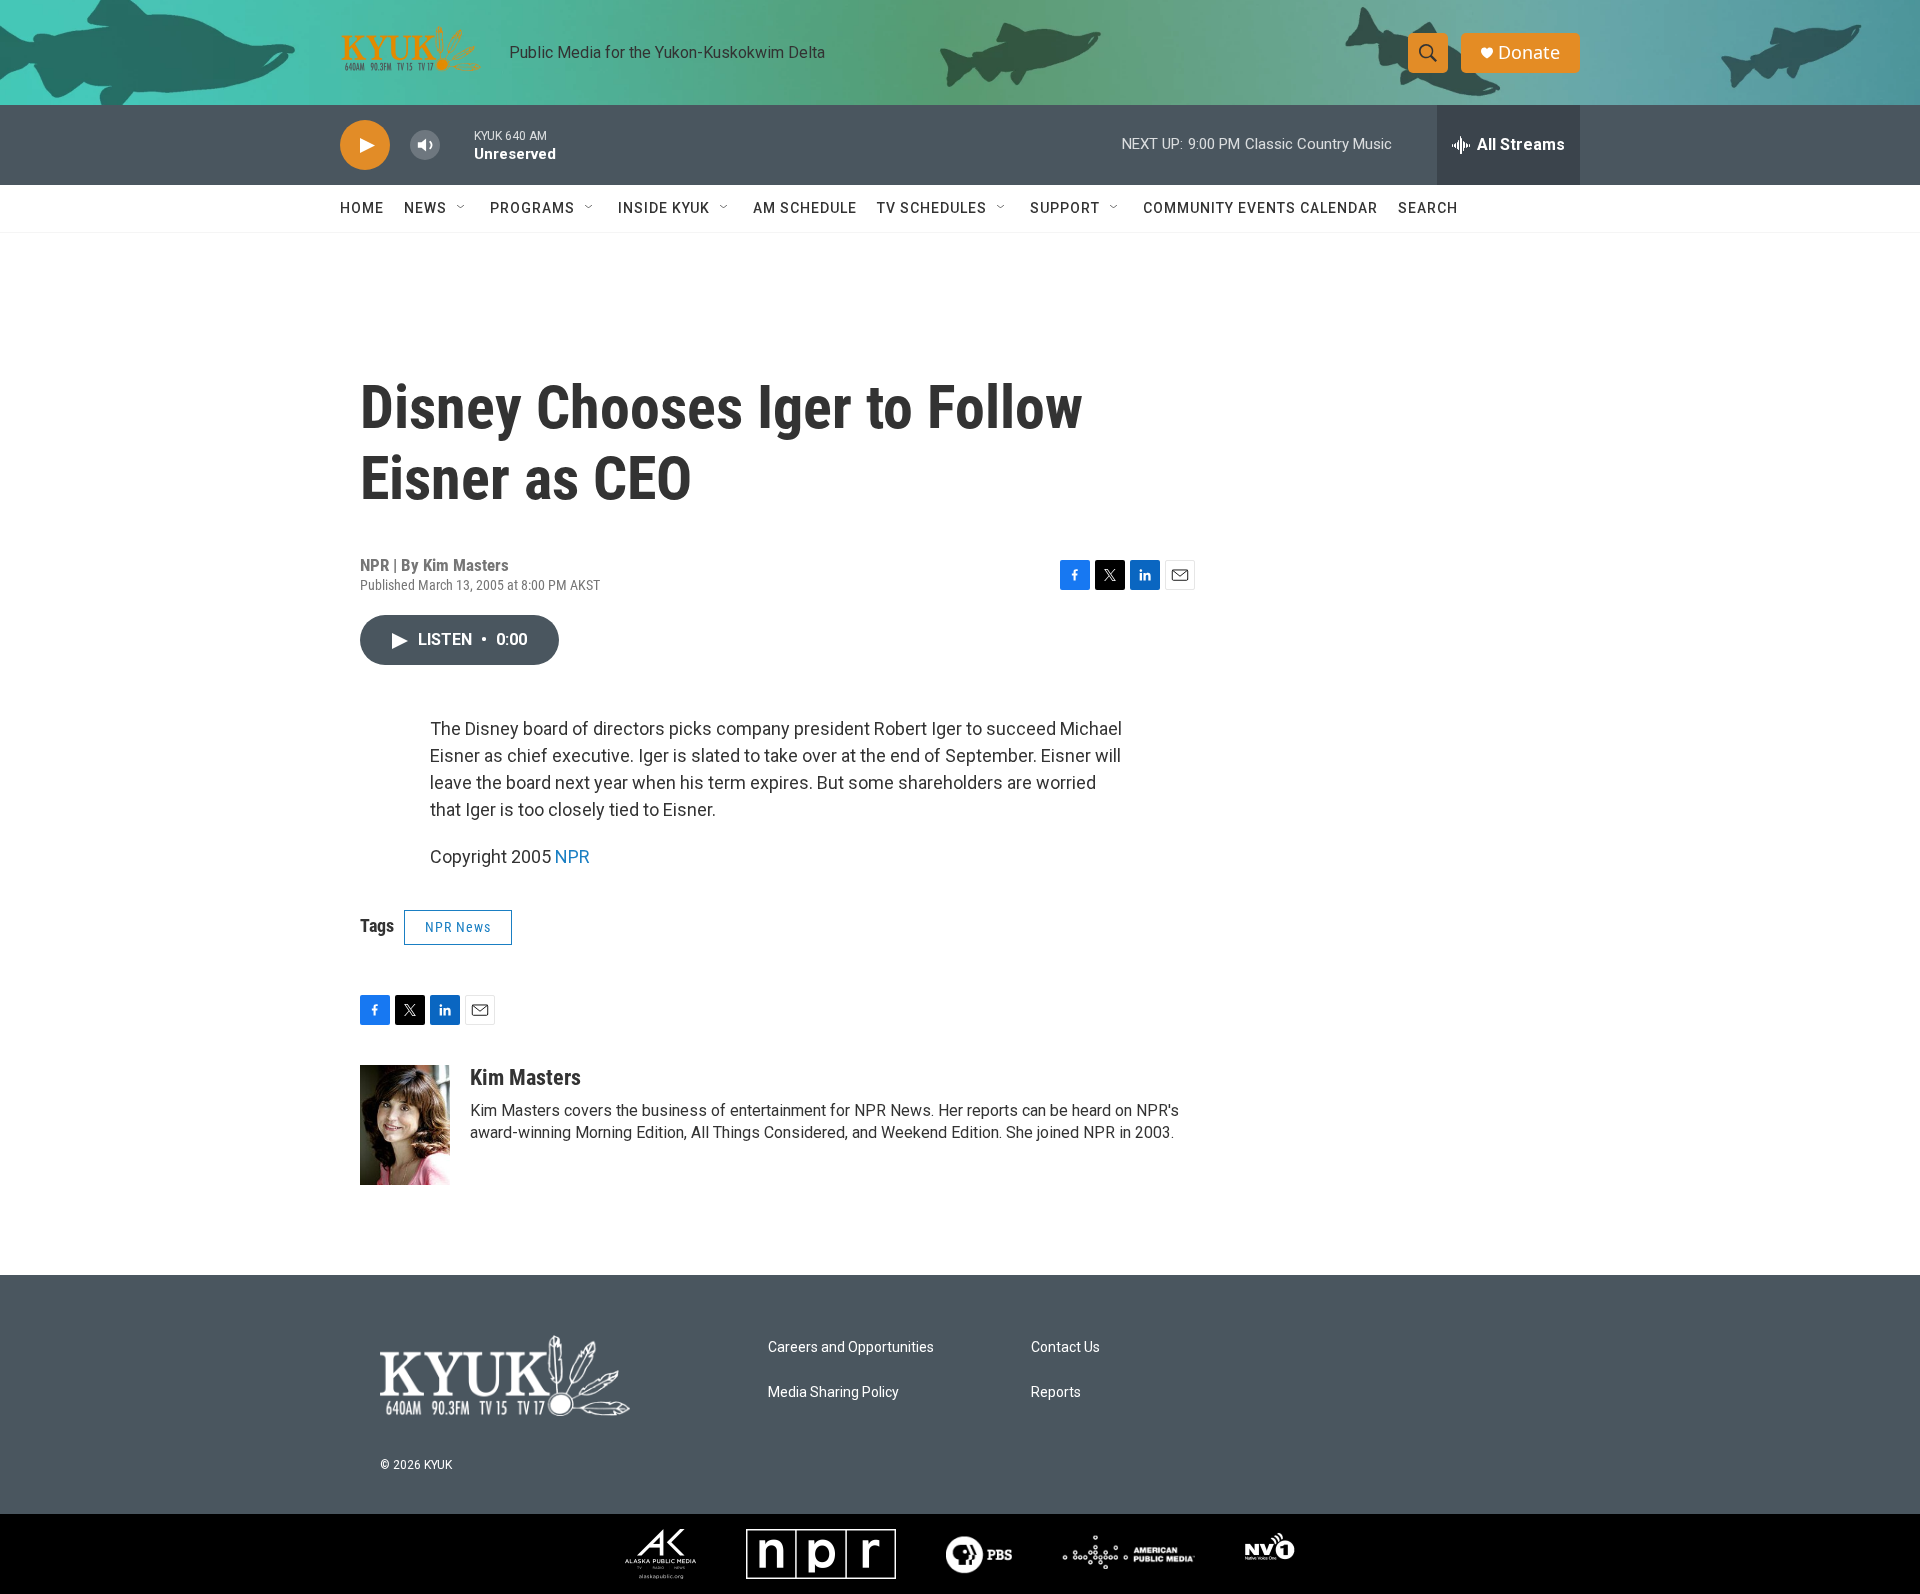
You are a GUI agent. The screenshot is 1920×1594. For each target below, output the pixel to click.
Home (362, 208)
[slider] (457, 144)
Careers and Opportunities (851, 1347)
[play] (365, 145)
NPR (572, 856)
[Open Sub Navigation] (462, 208)
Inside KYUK (664, 208)
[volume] (425, 145)
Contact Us (1065, 1347)
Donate (1529, 52)
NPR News (458, 927)
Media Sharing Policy (833, 1392)
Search (1428, 208)
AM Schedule (805, 208)
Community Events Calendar (1260, 208)
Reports (1056, 1392)
